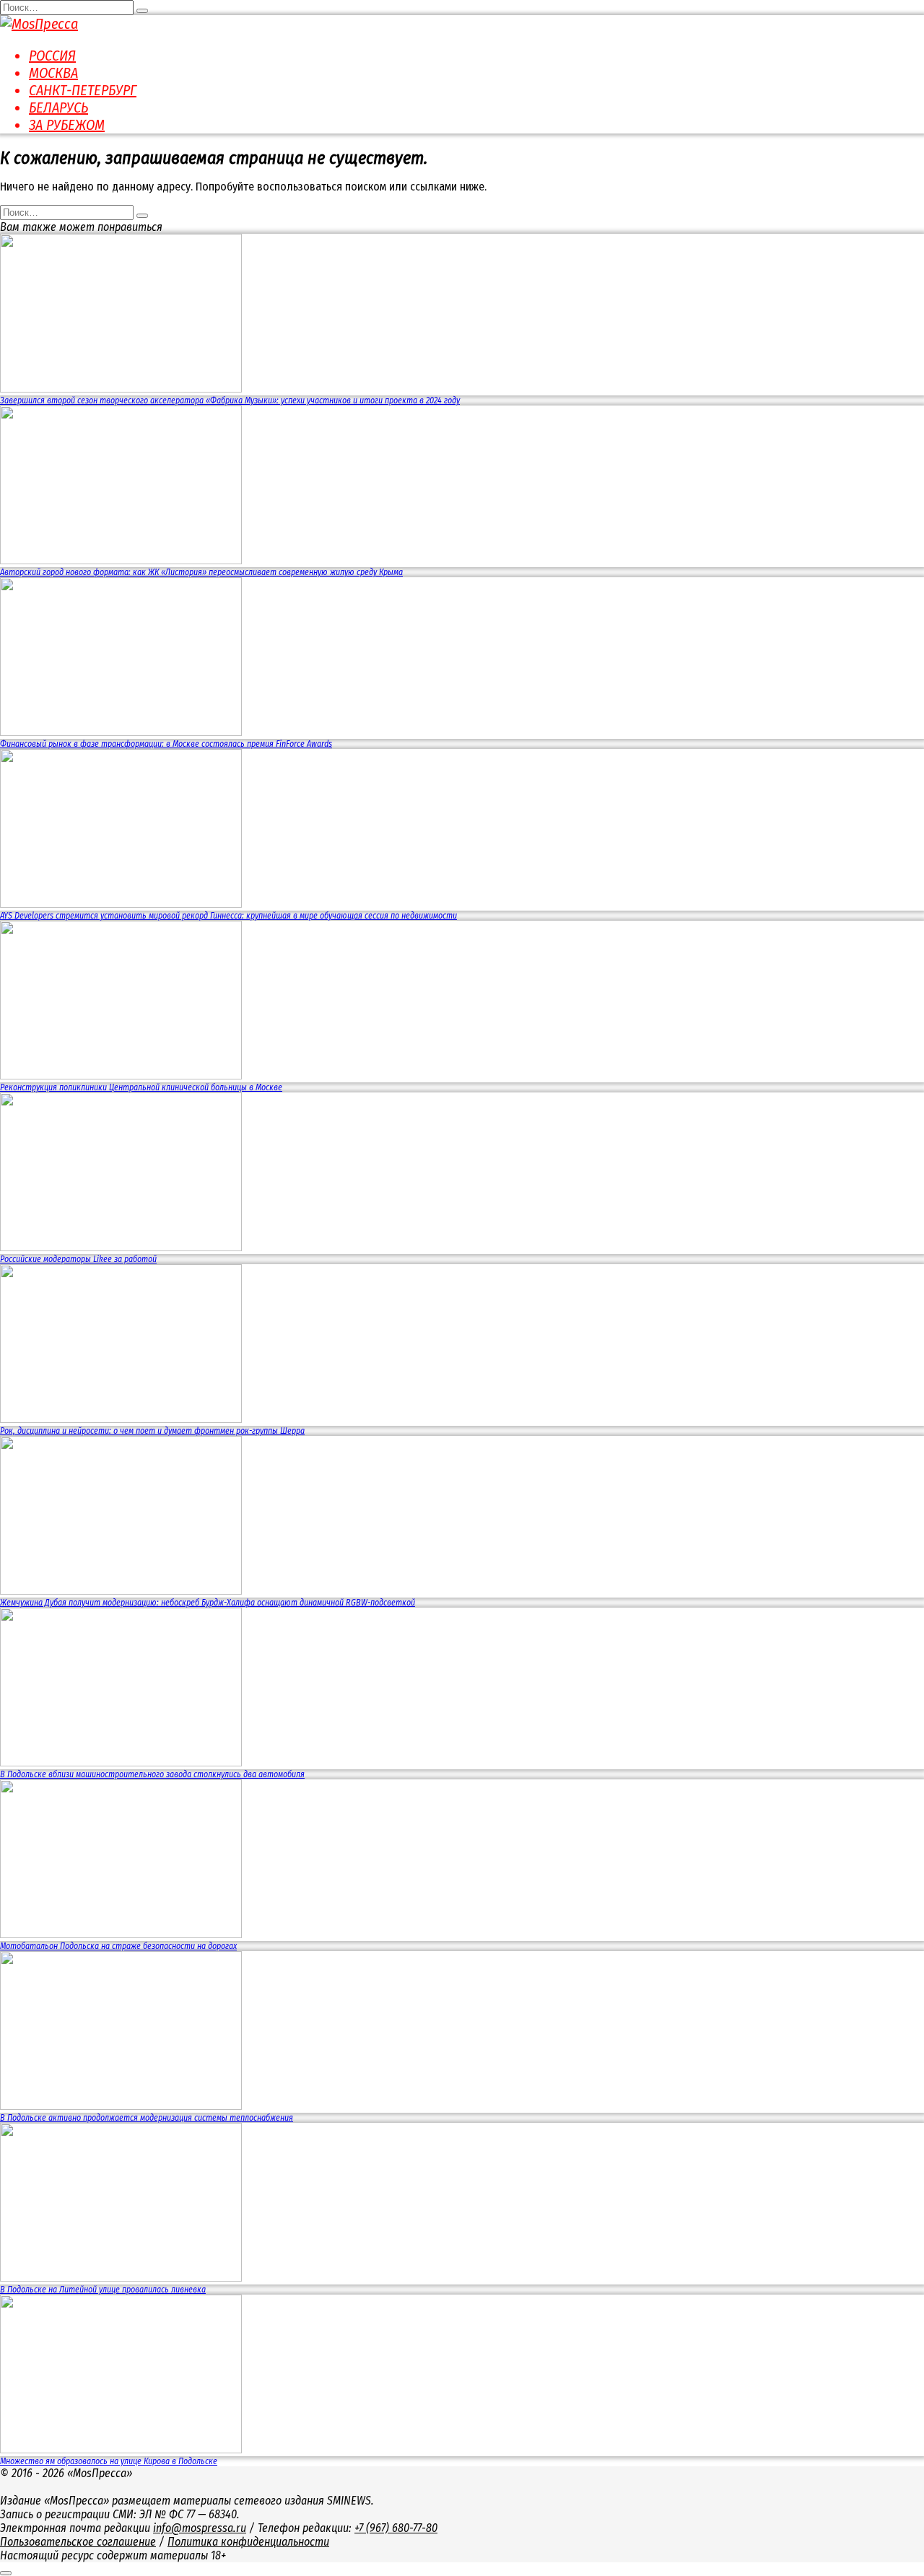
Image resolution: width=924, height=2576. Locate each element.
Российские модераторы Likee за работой (78, 1259)
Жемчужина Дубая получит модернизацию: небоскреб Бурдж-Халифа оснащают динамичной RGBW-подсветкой (208, 1603)
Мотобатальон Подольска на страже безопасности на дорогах (118, 1946)
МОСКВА (53, 73)
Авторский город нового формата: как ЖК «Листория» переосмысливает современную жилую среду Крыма (201, 572)
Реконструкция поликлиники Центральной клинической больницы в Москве (141, 1087)
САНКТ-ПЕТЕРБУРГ (83, 90)
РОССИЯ (52, 56)
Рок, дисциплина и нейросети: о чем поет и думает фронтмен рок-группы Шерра (152, 1431)
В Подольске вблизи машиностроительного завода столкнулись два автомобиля (152, 1774)
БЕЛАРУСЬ (58, 108)
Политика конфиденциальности (248, 2542)
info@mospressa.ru (200, 2528)
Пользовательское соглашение (78, 2542)
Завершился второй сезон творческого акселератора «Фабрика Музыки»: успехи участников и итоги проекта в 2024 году (230, 400)
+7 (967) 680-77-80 (396, 2528)
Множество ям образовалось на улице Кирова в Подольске (109, 2461)
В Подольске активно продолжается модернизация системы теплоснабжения (147, 2118)
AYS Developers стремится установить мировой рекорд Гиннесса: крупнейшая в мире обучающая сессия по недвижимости (228, 916)
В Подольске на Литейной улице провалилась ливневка (103, 2290)
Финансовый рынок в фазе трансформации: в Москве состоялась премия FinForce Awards (166, 744)
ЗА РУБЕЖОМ (67, 125)
